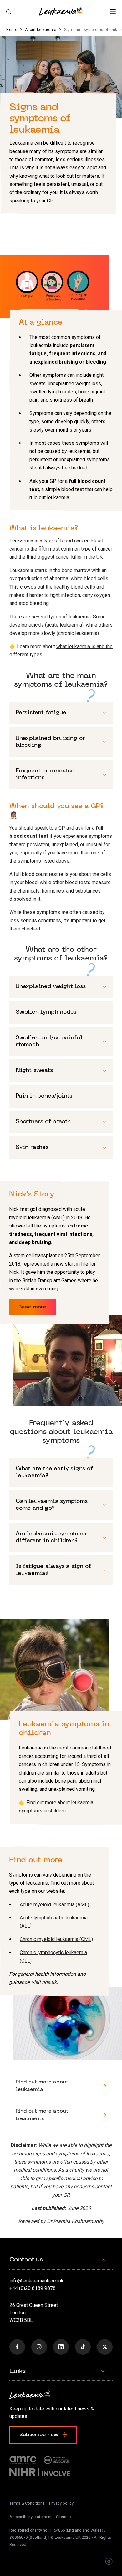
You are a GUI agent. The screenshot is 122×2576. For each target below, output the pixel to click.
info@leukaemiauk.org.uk (36, 2281)
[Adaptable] (109, 2562)
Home (12, 30)
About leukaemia (41, 30)
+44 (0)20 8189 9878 (33, 2288)
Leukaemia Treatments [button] (61, 2115)
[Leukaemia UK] (61, 11)
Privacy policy (61, 2503)
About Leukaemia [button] (61, 2086)
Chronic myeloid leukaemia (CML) (56, 1939)
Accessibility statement (30, 2517)
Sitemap (64, 2517)
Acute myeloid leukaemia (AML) (54, 1905)
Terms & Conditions (27, 2503)
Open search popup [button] (9, 12)
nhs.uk (49, 1982)
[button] (113, 12)
